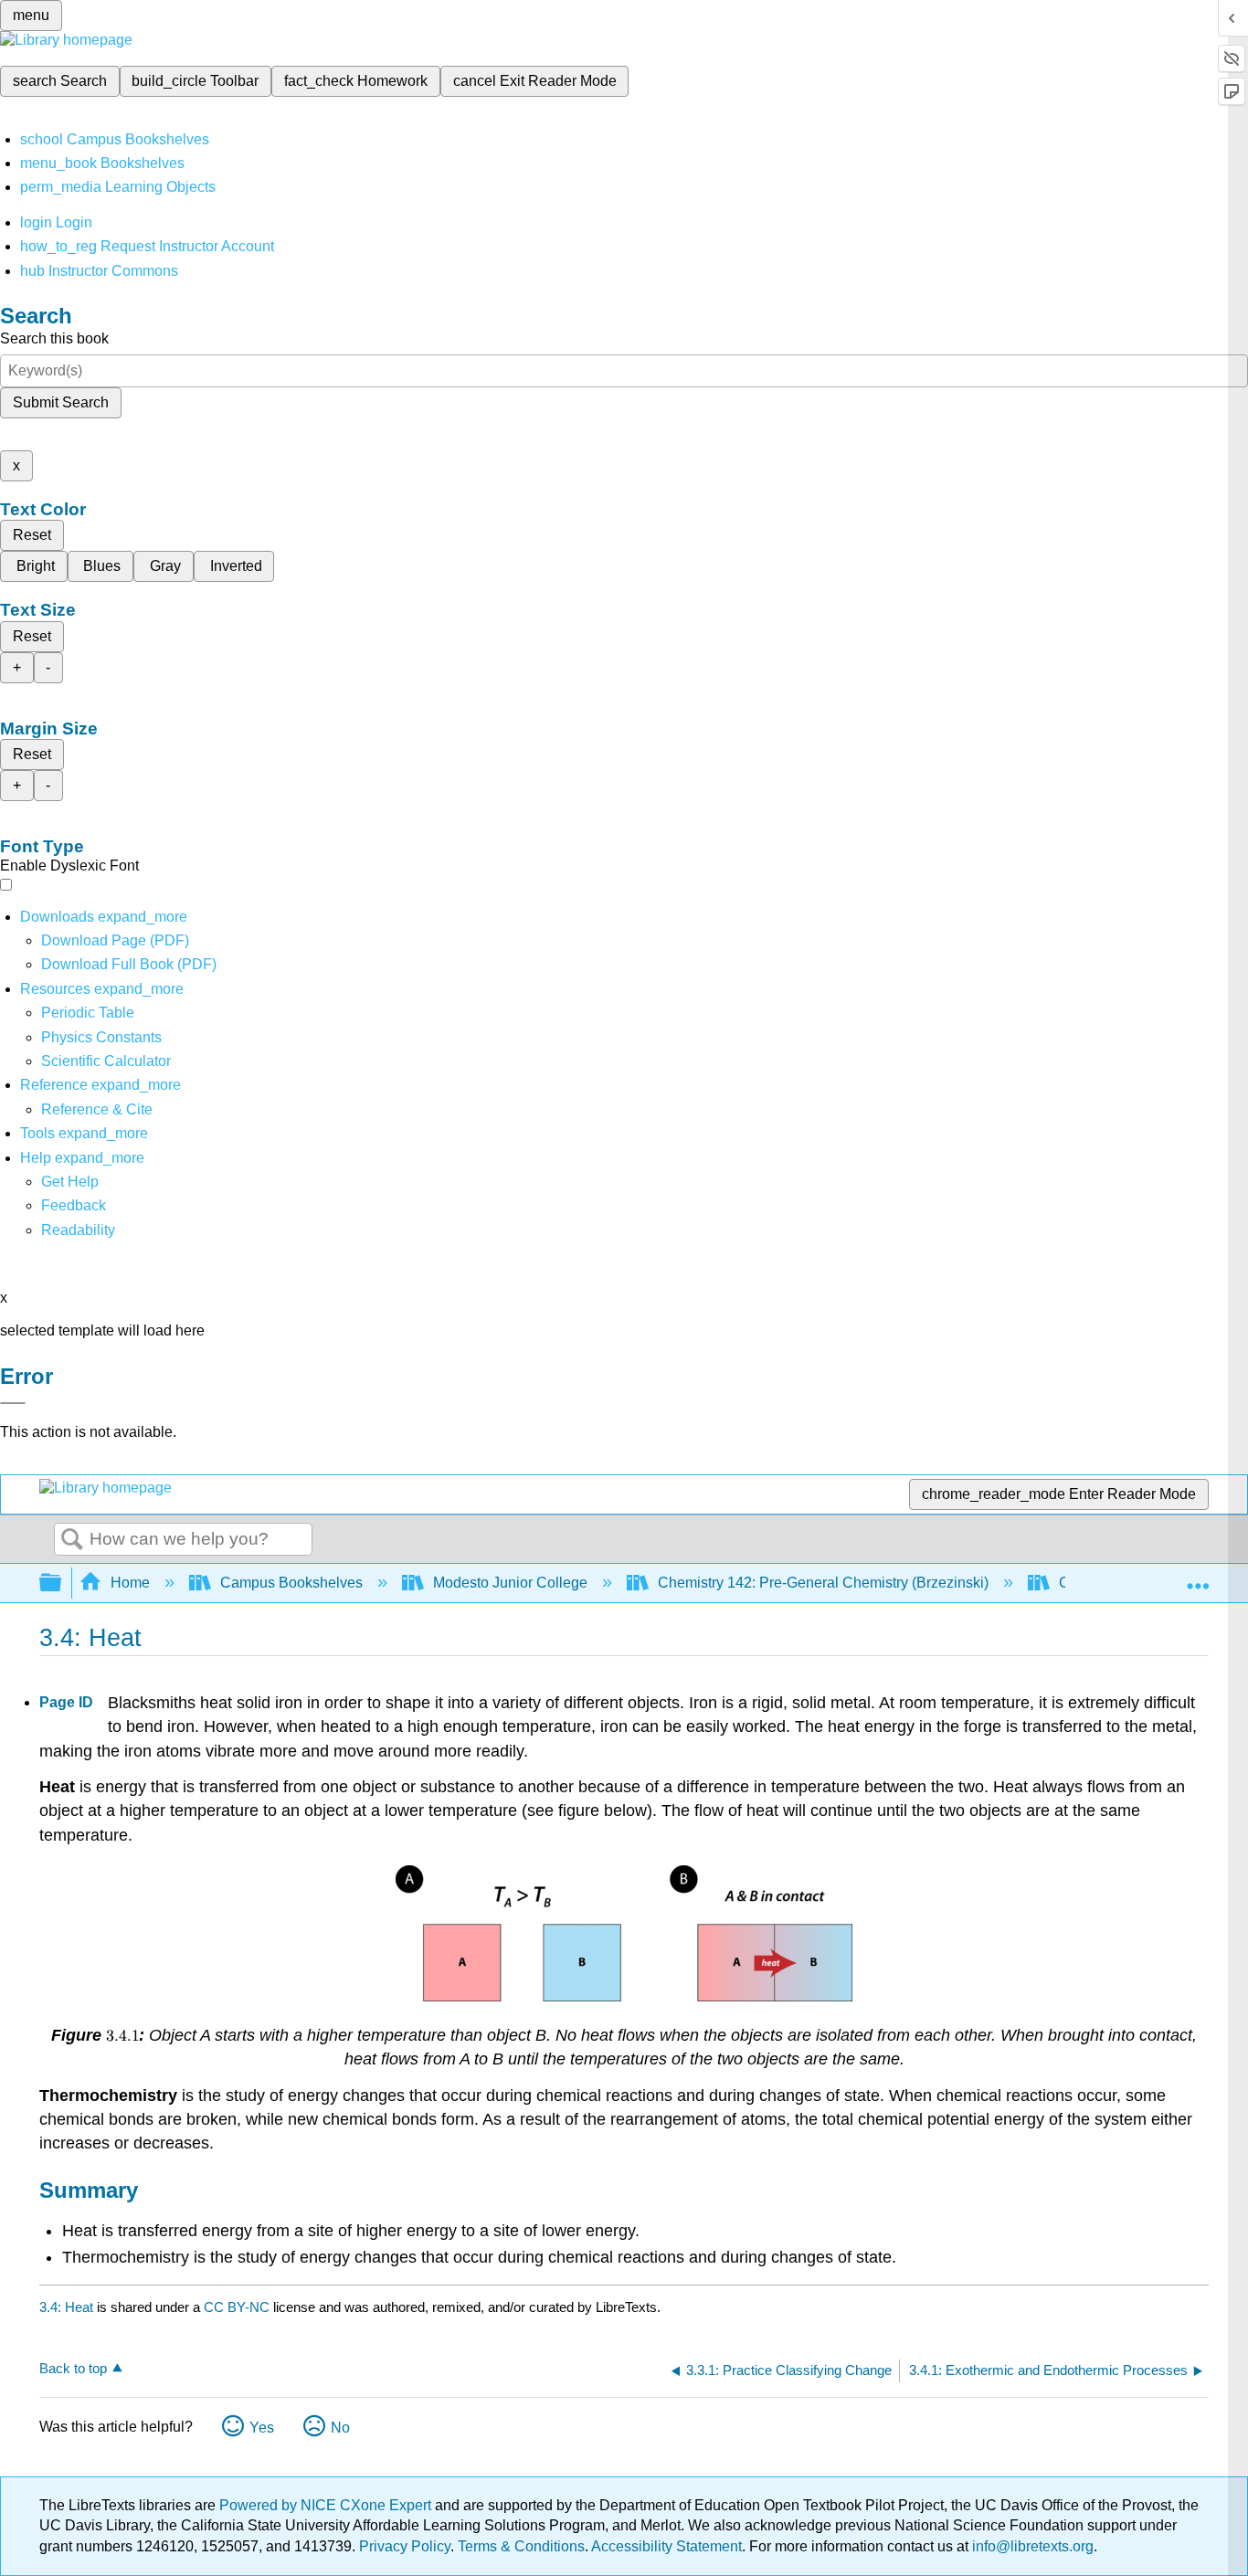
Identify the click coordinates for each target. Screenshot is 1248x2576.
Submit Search (61, 402)
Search (72, 1540)
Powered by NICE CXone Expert (327, 2505)
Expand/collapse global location (1198, 1578)
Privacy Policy (405, 2546)
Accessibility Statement (666, 2546)
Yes (262, 2428)
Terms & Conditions (521, 2546)
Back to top (73, 2368)
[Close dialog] (13, 1403)
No (340, 2428)
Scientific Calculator (106, 1061)
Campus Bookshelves (291, 1583)
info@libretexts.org (1031, 2546)
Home (130, 1583)
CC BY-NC (238, 2307)
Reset (32, 535)
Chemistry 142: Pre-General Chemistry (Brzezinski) (823, 1583)
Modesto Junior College (510, 1583)
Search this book (54, 338)
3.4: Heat (66, 2307)
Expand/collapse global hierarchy (62, 1584)
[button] (74, 1205)
